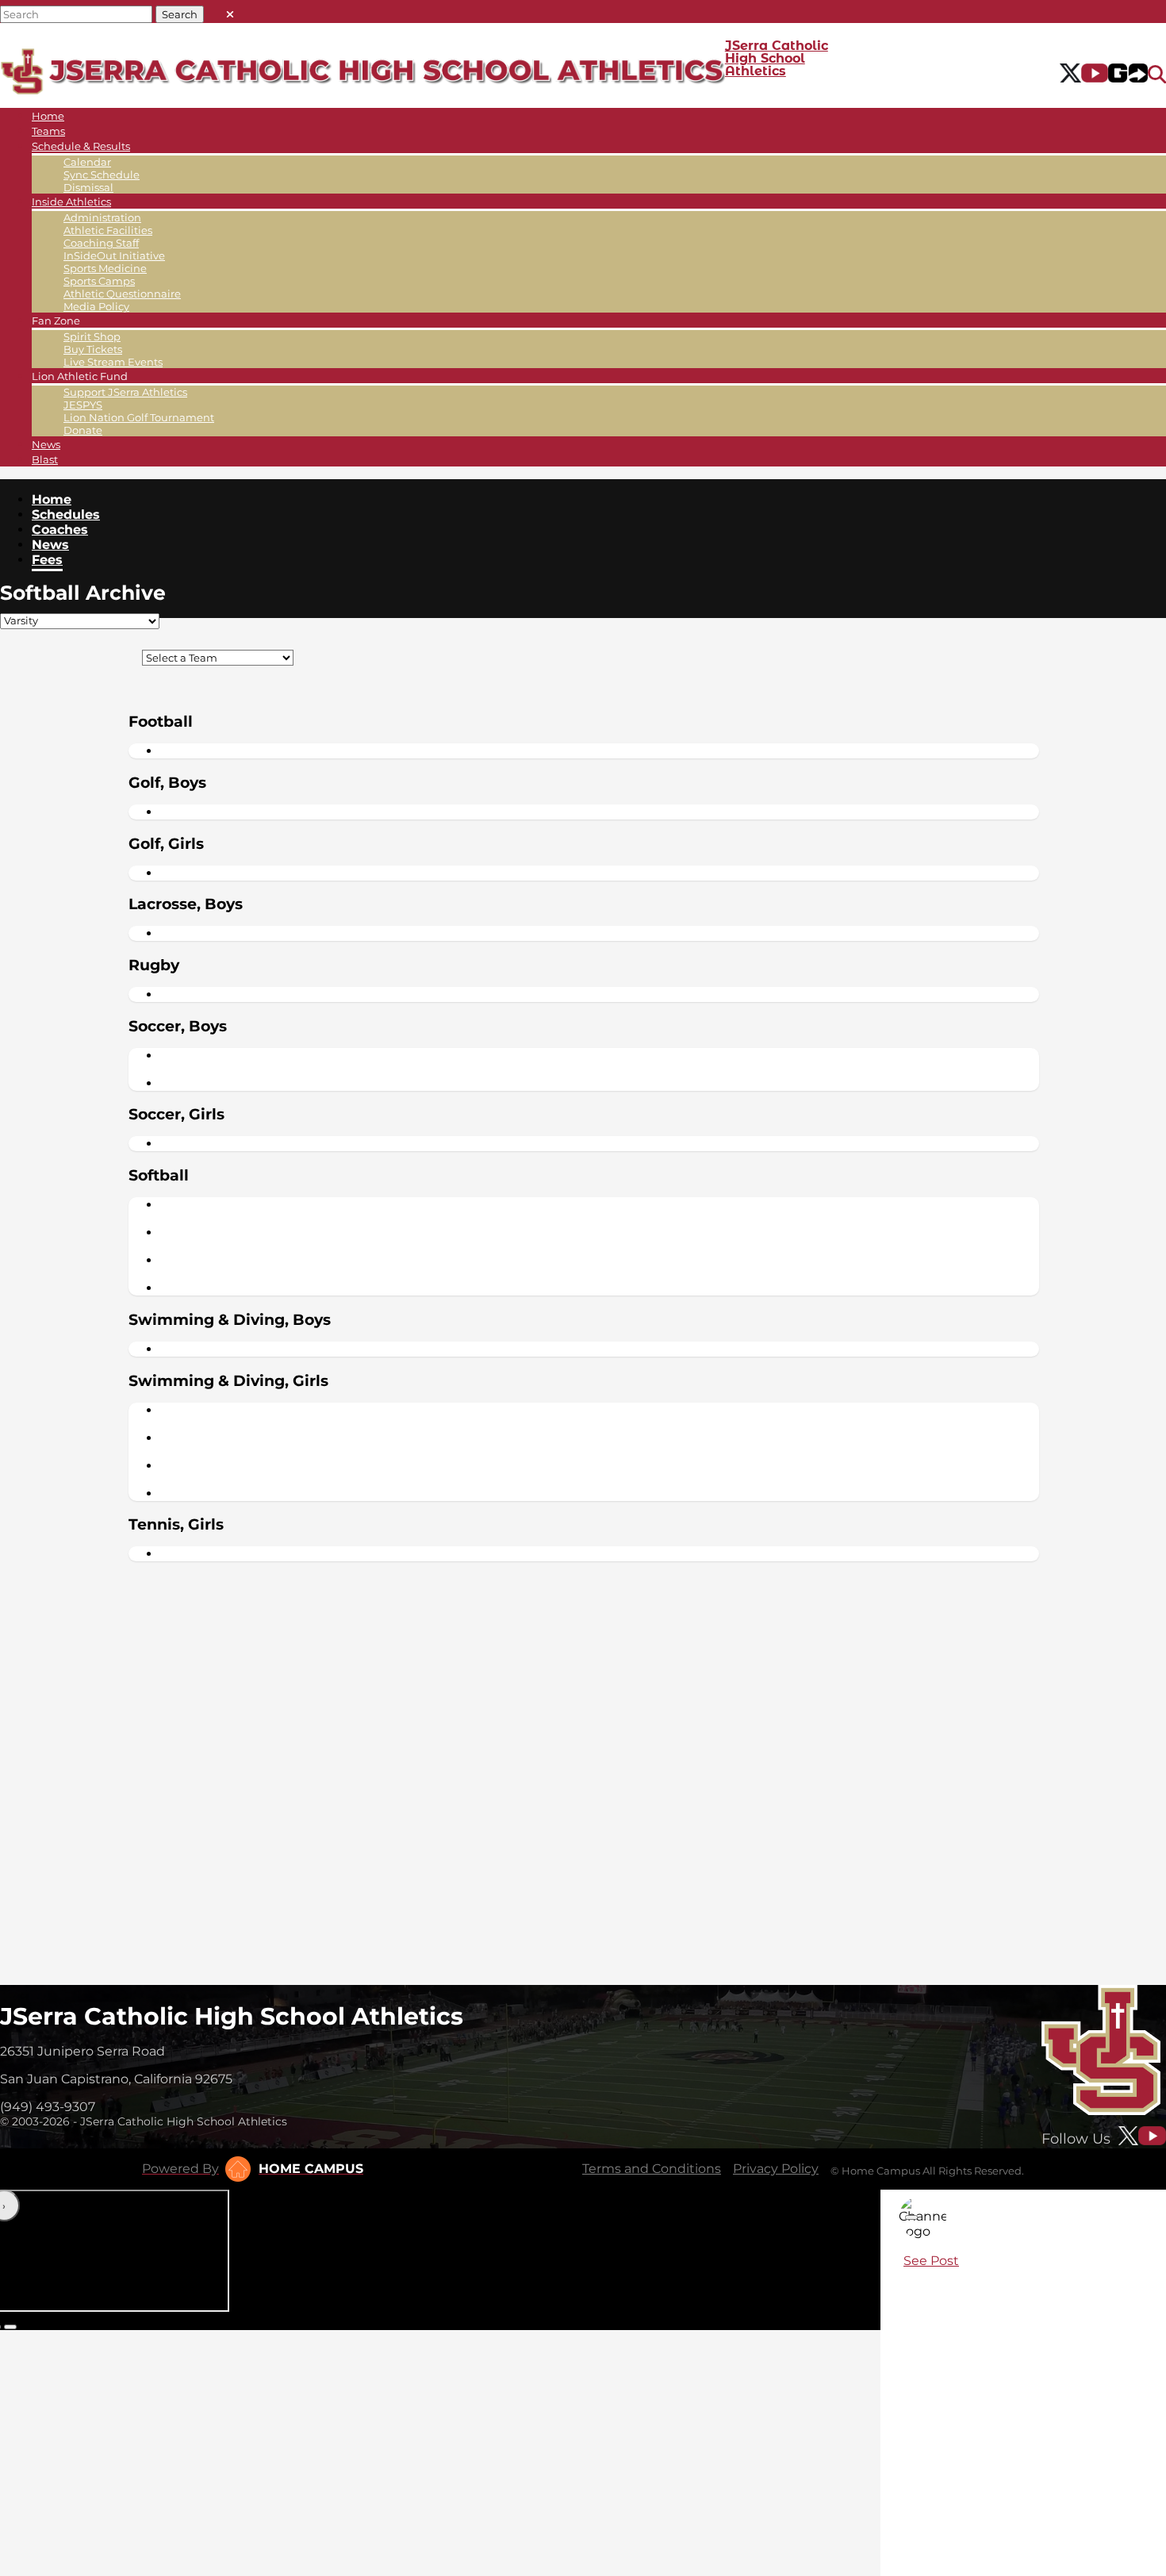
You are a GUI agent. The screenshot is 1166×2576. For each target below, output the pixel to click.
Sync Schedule (102, 175)
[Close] (911, 2217)
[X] (1070, 75)
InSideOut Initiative (114, 255)
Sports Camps (99, 281)
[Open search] (1157, 75)
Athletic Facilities (108, 230)
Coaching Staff (101, 243)
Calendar (87, 162)
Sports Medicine (105, 268)
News (46, 444)
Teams (48, 131)
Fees (47, 560)
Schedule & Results (81, 146)
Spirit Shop (92, 336)
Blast (45, 459)
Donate (83, 430)
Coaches (60, 530)
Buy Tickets (93, 349)
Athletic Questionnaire (122, 294)
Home (48, 116)
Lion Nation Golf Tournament (139, 417)
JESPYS (83, 405)
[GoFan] (1128, 75)
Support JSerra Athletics (125, 392)
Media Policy (96, 306)
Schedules (66, 514)
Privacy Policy (776, 2169)
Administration (102, 217)
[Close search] (230, 11)
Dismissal (88, 187)
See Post (931, 2261)
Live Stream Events (113, 362)
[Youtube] (1095, 75)
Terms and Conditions (652, 2169)
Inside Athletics (71, 202)
